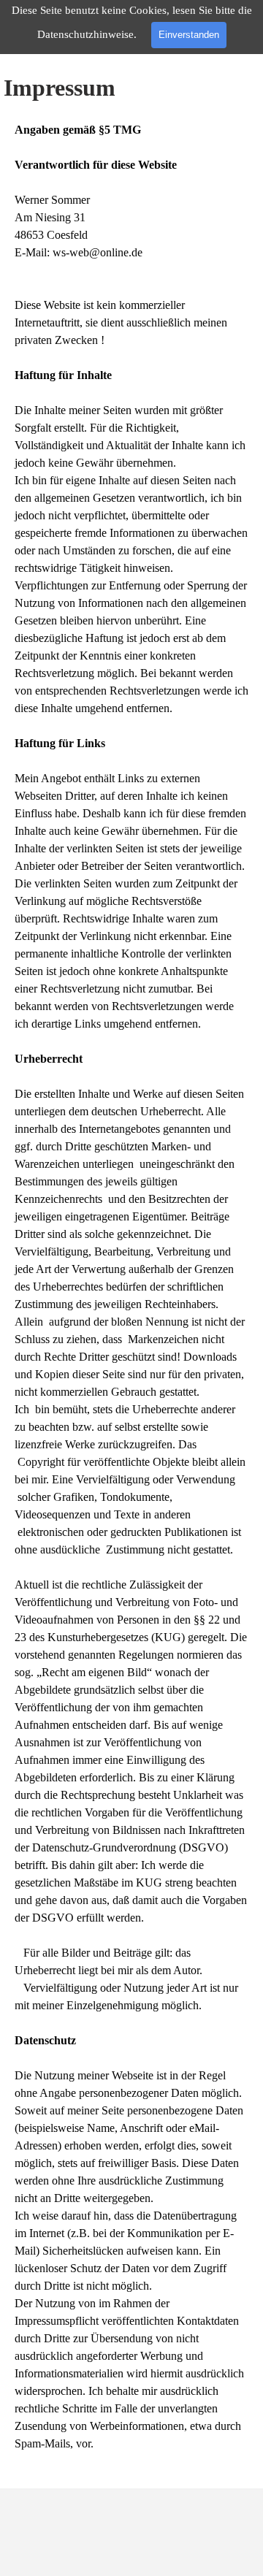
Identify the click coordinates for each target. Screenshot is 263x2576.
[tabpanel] (131, 1296)
